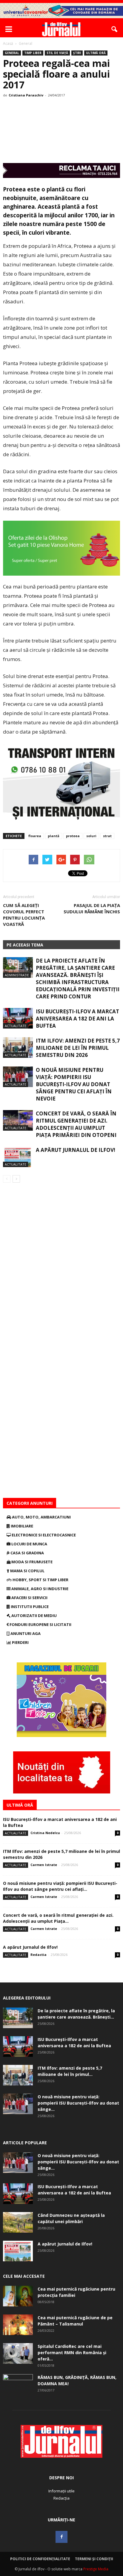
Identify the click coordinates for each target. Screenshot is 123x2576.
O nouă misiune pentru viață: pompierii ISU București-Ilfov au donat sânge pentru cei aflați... (60, 1886)
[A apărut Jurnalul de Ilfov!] (18, 1157)
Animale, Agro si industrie (39, 1589)
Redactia (39, 1955)
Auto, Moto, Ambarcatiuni (41, 1517)
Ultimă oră (96, 53)
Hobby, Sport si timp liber (40, 1580)
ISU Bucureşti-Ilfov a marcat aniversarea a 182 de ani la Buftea (77, 1019)
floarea (35, 836)
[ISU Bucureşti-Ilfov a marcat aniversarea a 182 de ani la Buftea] (18, 1018)
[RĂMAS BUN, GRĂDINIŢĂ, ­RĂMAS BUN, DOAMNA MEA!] (18, 2385)
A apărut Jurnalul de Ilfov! (76, 1150)
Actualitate (16, 1026)
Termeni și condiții (94, 2559)
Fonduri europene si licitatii (40, 1624)
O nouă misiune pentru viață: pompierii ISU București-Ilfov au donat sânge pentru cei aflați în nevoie (74, 1084)
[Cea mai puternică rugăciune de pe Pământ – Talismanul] (18, 2325)
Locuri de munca (29, 1544)
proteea (73, 836)
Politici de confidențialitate (40, 2559)
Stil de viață (57, 53)
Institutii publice (29, 1607)
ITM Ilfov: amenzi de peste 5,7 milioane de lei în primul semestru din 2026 (78, 1048)
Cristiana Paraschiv (26, 95)
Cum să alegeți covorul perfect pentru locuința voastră (24, 915)
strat (107, 836)
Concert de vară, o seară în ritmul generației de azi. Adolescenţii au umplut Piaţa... (58, 1918)
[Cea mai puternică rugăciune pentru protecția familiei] (18, 2296)
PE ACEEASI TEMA (25, 945)
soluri (91, 836)
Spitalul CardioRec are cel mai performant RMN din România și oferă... (72, 2353)
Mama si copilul (27, 1571)
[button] (115, 29)
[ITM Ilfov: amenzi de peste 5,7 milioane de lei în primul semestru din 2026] (18, 1048)
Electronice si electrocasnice (43, 1535)
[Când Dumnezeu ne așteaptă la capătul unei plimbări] (18, 2222)
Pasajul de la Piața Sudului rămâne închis (92, 908)
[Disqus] (61, 1267)
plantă (54, 836)
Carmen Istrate (44, 1865)
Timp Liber (33, 53)
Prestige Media (96, 2569)
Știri (77, 53)
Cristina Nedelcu (45, 1833)
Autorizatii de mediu (34, 1616)
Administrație (17, 975)
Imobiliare (21, 1526)
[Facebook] (61, 2537)
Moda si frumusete (31, 1562)
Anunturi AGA (25, 1633)
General (12, 53)
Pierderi (20, 1642)
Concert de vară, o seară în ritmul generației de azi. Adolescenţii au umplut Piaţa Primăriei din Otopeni (76, 1124)
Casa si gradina (27, 1553)
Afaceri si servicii (29, 1598)
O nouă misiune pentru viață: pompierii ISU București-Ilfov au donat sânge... (78, 2103)
